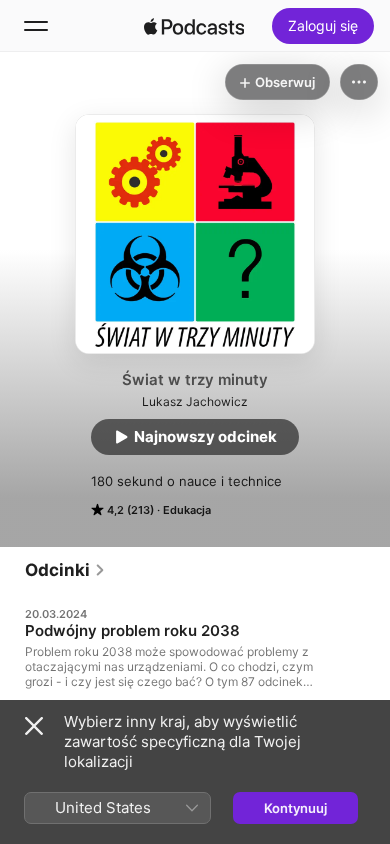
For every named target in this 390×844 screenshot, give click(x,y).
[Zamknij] (34, 726)
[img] (194, 26)
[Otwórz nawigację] (36, 26)
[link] (65, 570)
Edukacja (187, 510)
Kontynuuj (295, 808)
